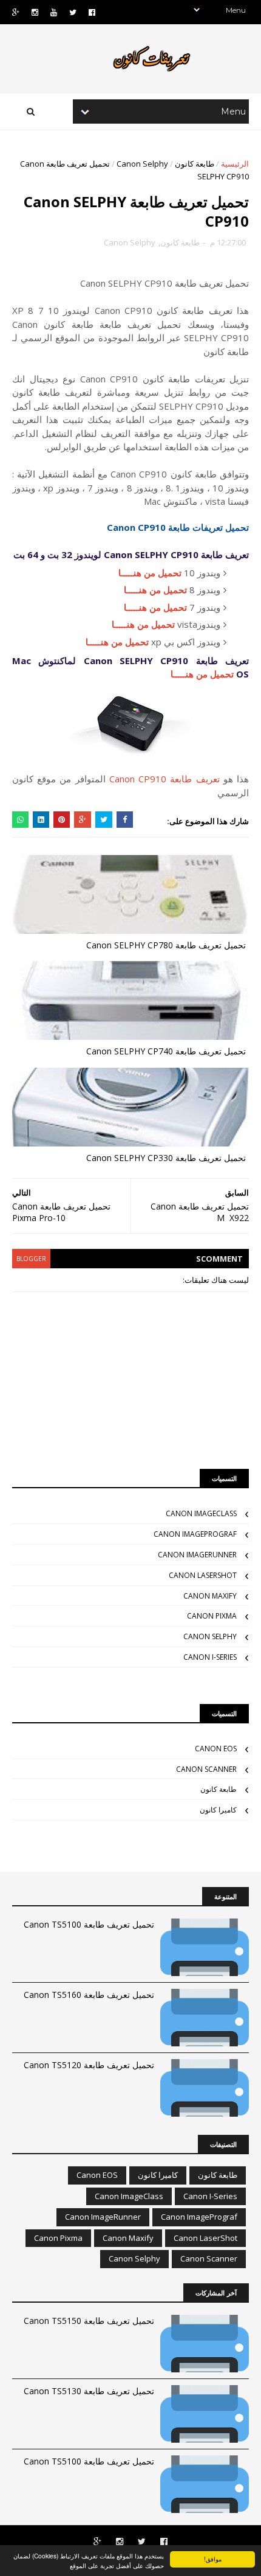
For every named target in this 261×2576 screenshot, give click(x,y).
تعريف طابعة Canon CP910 (164, 779)
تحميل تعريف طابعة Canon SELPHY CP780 (166, 945)
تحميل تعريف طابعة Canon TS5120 (89, 2065)
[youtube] (54, 12)
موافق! (213, 2559)
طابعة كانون (195, 164)
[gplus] (16, 12)
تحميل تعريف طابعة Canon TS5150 (89, 2321)
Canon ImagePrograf (195, 1534)
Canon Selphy (142, 164)
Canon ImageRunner (197, 1555)
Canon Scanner (206, 1769)
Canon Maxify (210, 1596)
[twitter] (73, 12)
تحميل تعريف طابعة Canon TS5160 (89, 1995)
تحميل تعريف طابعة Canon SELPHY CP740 (166, 1051)
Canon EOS (216, 1749)
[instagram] (35, 12)
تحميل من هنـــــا (150, 573)
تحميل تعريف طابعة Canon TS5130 (89, 2391)
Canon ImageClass (201, 1513)
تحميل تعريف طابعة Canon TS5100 (89, 1924)
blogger (31, 1259)
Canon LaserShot (203, 1575)
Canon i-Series (210, 1657)
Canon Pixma (212, 1616)
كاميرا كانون (218, 1810)
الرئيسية (235, 164)
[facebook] (92, 12)
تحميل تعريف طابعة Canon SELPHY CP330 (166, 1158)
